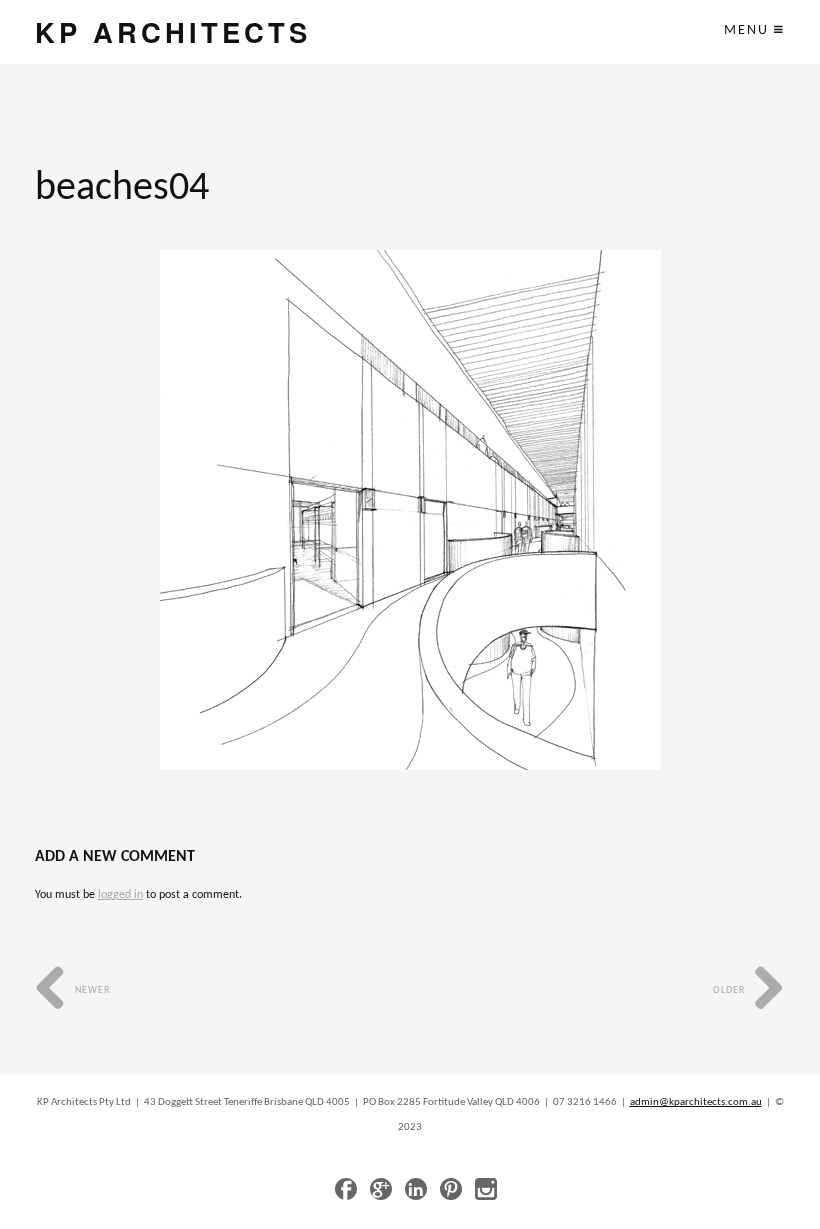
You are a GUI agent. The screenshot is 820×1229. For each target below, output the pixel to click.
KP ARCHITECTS (173, 31)
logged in (120, 895)
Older (730, 990)
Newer (91, 990)
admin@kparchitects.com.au (696, 1102)
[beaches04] (410, 510)
